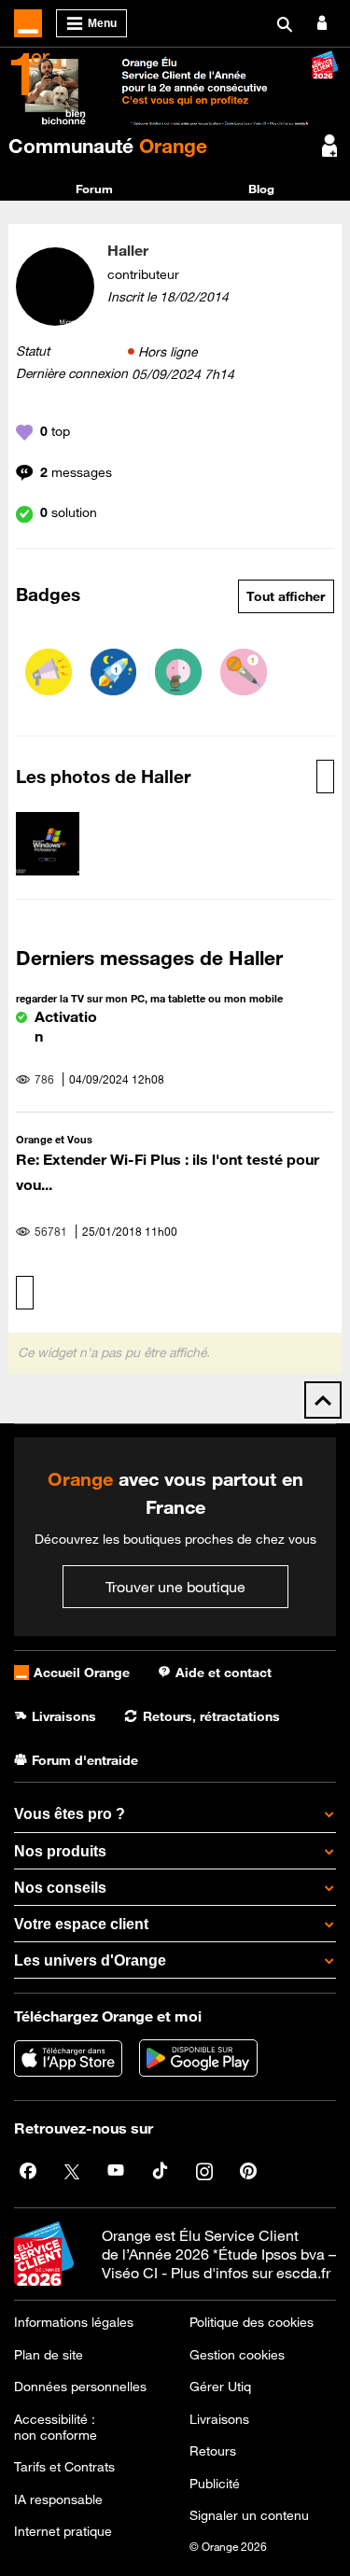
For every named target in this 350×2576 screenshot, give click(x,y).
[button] (48, 844)
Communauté (108, 146)
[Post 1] (244, 672)
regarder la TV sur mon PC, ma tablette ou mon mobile (149, 998)
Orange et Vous (54, 1139)
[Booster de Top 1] (114, 672)
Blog (261, 189)
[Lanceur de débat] (49, 672)
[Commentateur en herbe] (178, 672)
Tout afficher (286, 596)
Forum (94, 189)
